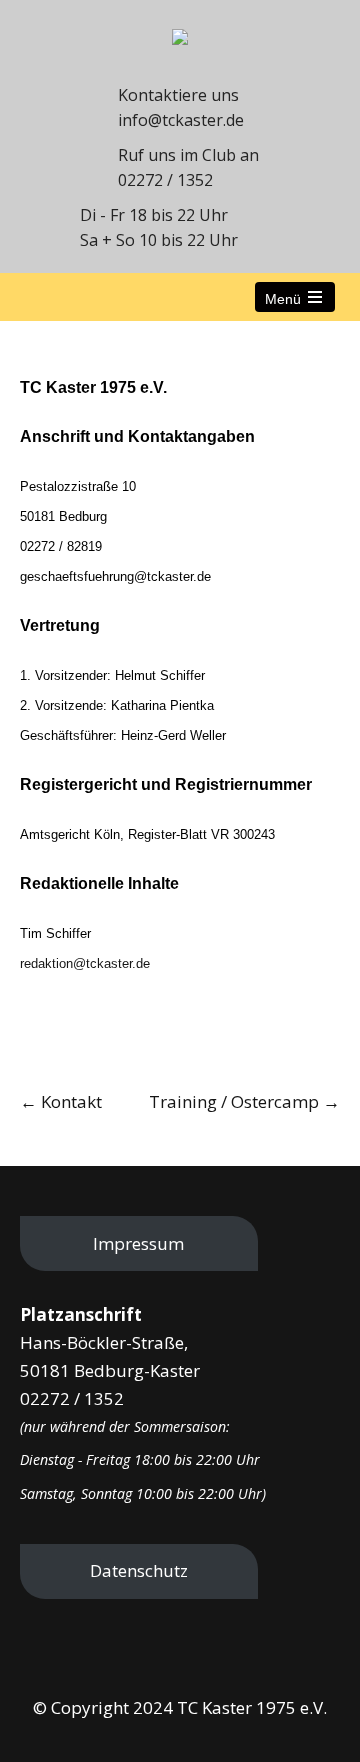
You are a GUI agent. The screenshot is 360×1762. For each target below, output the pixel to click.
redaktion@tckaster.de (85, 963)
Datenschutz (139, 1570)
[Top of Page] (310, 1716)
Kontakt (61, 1101)
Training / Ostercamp (244, 1101)
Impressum (138, 1243)
